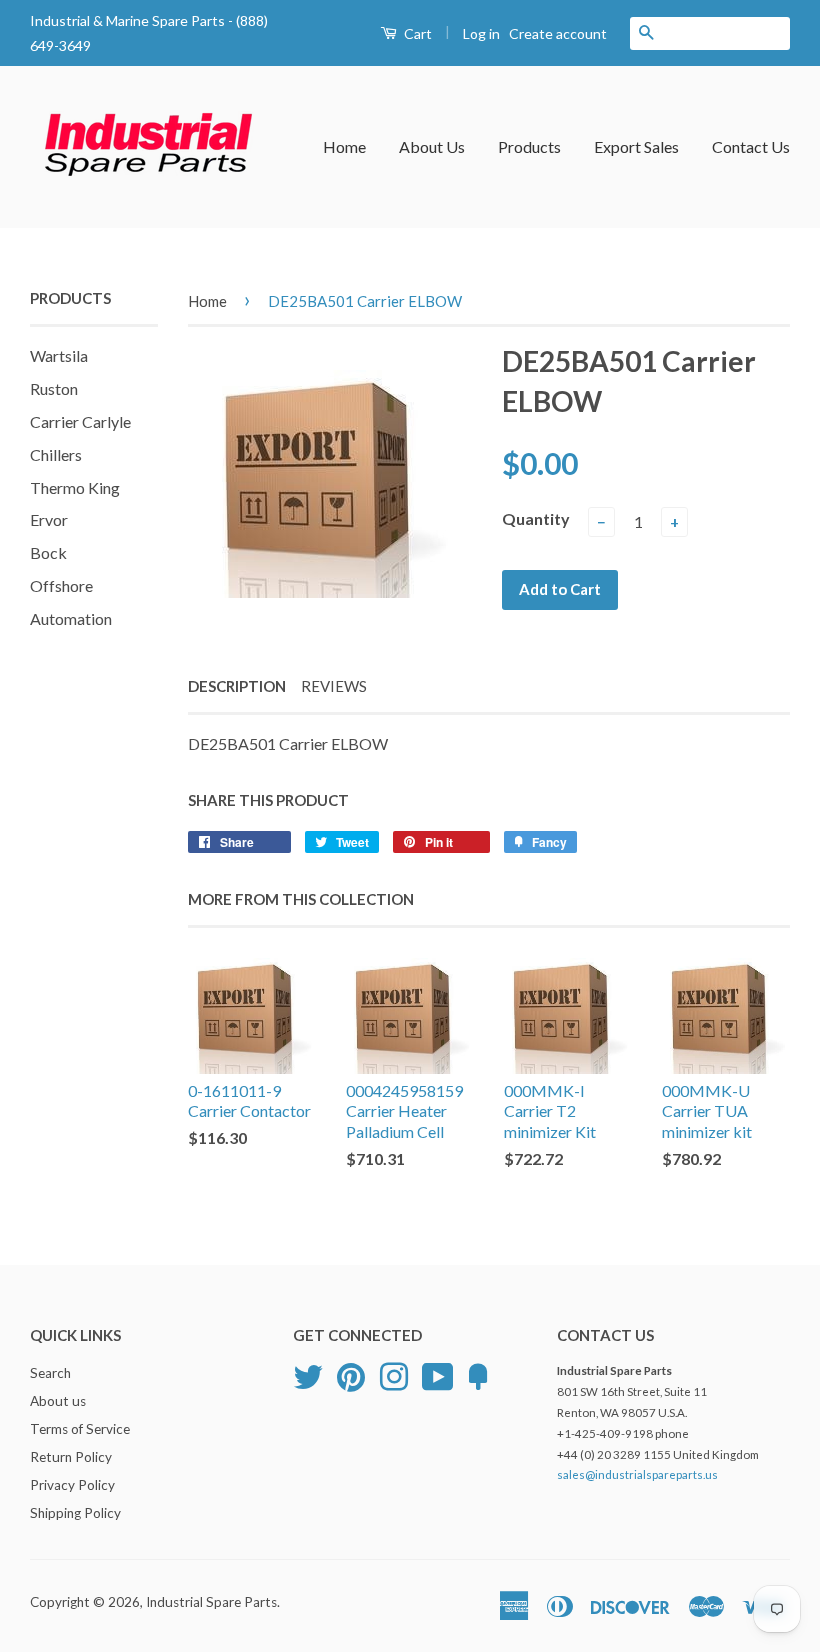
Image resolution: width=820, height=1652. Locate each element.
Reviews (334, 686)
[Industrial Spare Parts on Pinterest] (351, 1375)
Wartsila (59, 355)
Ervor (49, 519)
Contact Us (751, 146)
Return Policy (71, 1457)
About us (58, 1401)
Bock (48, 552)
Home (344, 146)
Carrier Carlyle (80, 421)
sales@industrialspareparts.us (637, 1474)
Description (237, 686)
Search (50, 1373)
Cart (416, 33)
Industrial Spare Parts (211, 1602)
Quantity (536, 518)
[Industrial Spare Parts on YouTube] (438, 1375)
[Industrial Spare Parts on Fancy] (478, 1375)
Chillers (56, 454)
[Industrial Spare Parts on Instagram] (394, 1375)
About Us (432, 146)
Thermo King (75, 487)
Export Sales (636, 146)
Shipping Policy (75, 1513)
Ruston (54, 388)
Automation (71, 618)
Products (529, 146)
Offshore (61, 585)
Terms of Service (80, 1429)
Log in (481, 33)
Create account (558, 33)
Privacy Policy (72, 1485)
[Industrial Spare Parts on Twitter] (308, 1375)
